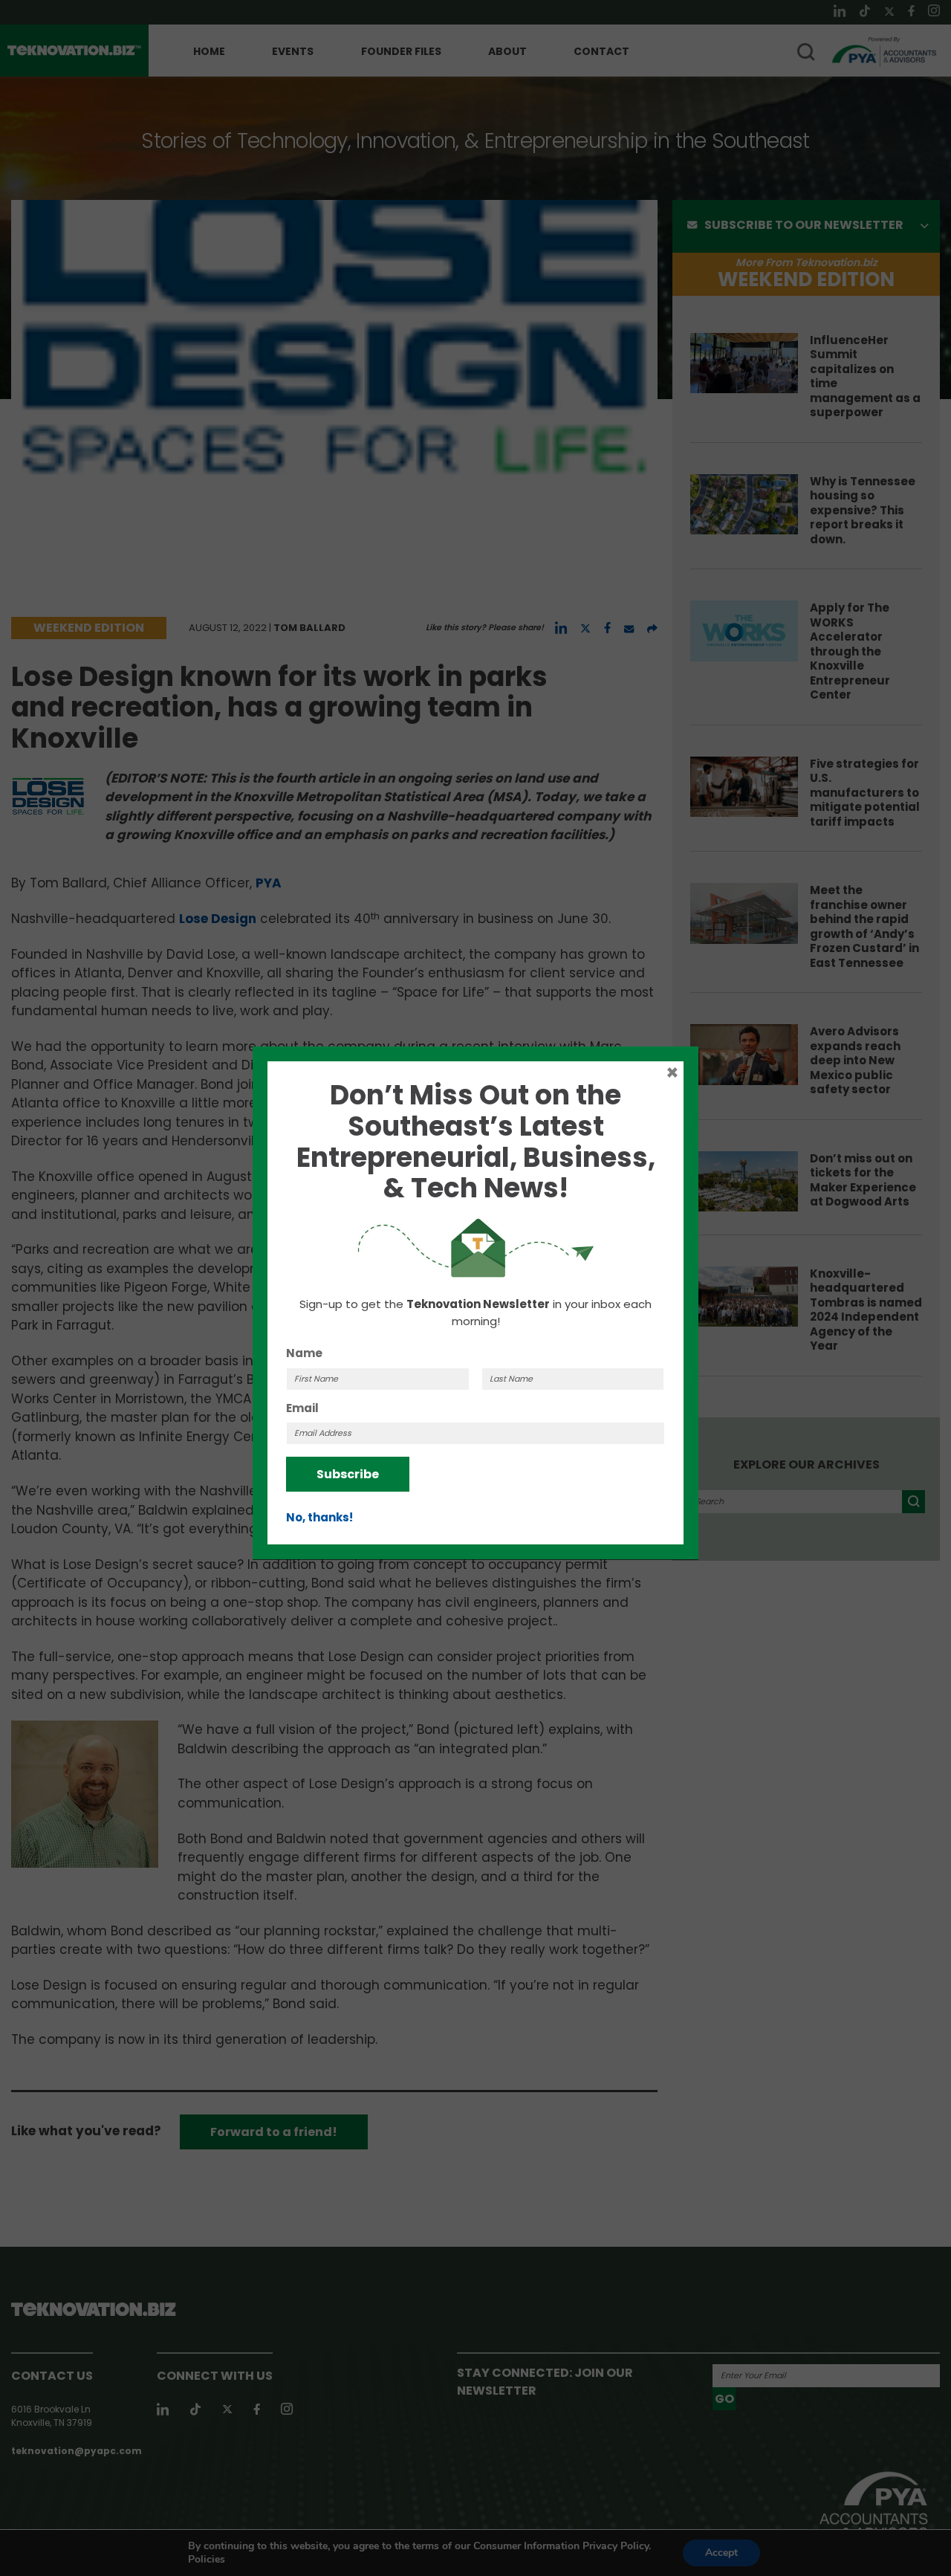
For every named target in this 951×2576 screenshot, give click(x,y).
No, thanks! (319, 1517)
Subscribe (348, 1474)
